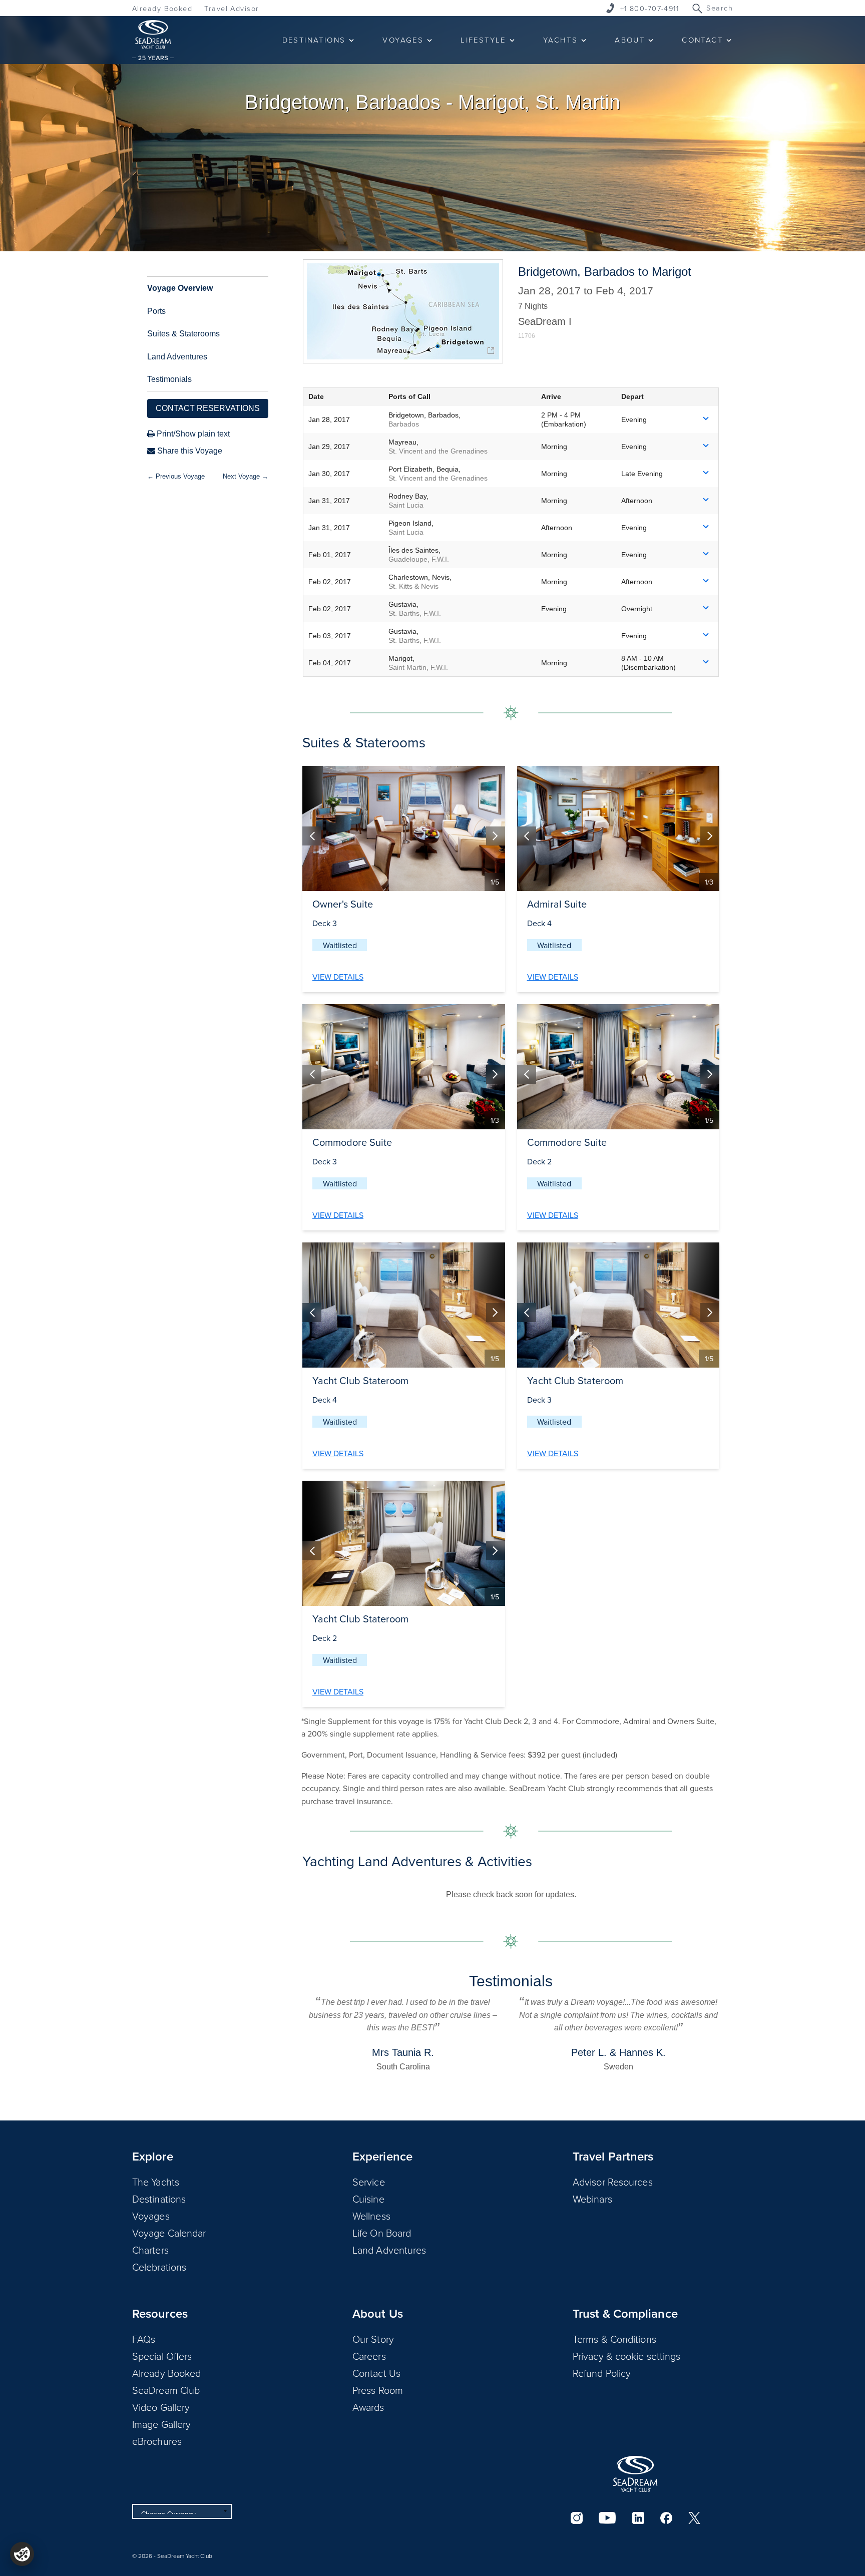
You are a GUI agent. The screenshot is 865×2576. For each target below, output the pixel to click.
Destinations (159, 2199)
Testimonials (169, 379)
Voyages (151, 2216)
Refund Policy (602, 2373)
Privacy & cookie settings (627, 2356)
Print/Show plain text (192, 434)
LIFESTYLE (483, 40)
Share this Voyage (189, 451)
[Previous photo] (312, 836)
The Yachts (156, 2182)
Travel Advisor (232, 8)
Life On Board (382, 2233)
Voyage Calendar (169, 2233)
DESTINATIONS (314, 40)
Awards (368, 2407)
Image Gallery (161, 2424)
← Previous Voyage (176, 476)
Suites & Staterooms (183, 334)
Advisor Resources (613, 2182)
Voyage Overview (180, 288)
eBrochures (157, 2441)
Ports (156, 311)
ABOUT (630, 40)
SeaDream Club (166, 2390)
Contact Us (376, 2373)
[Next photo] (496, 836)
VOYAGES (403, 40)
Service (369, 2182)
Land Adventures (177, 357)
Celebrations (159, 2267)
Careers (369, 2356)
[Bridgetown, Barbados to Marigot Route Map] (403, 311)
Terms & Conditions (614, 2339)
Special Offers (162, 2356)
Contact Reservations (208, 408)
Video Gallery (161, 2407)
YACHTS (560, 40)
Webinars (592, 2199)
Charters (150, 2250)
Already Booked (162, 8)
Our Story (373, 2339)
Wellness (371, 2216)
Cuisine (368, 2199)
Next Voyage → (246, 476)
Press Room (378, 2390)
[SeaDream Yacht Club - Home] (635, 2474)
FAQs (144, 2339)
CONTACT (702, 40)
